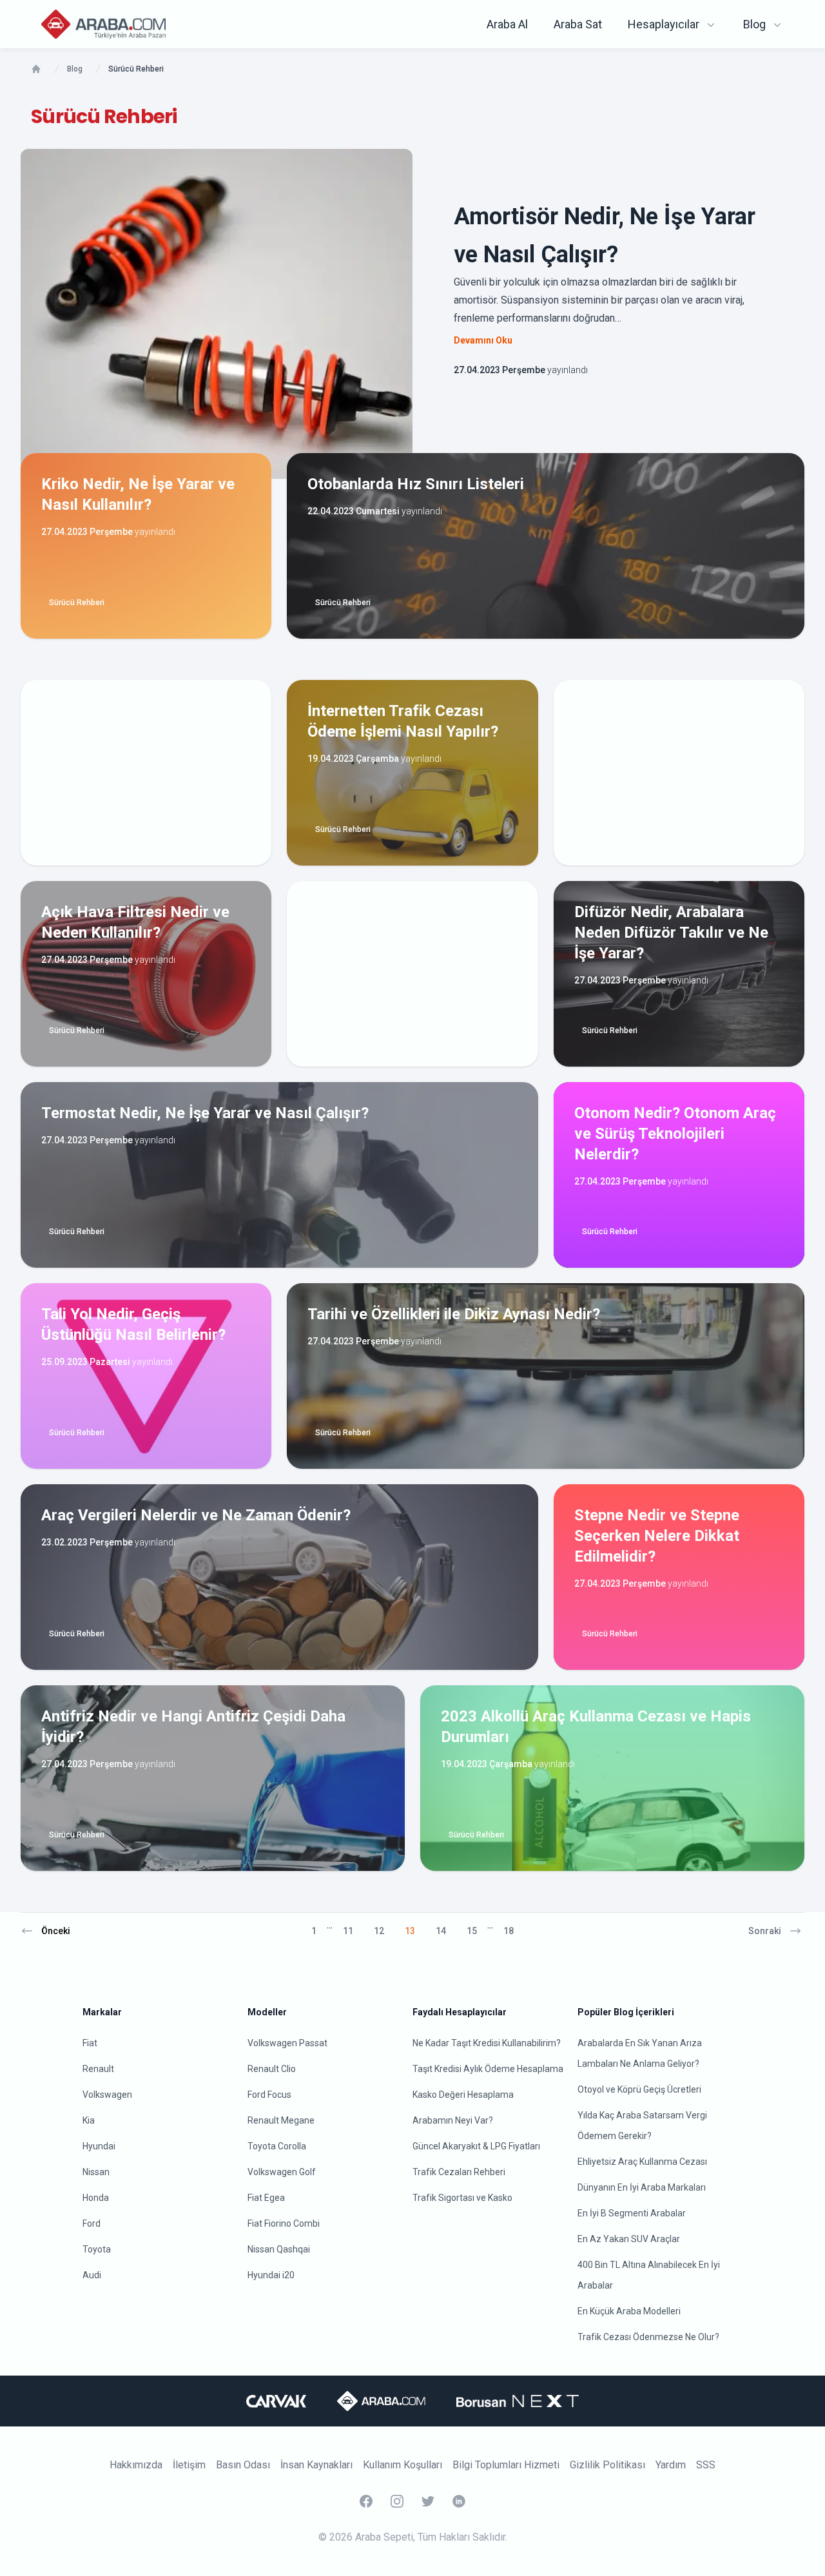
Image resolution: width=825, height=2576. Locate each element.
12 (379, 1931)
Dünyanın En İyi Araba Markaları (642, 2187)
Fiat (90, 2043)
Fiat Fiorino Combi (284, 2223)
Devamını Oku (483, 340)
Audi (92, 2275)
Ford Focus (269, 2095)
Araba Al (507, 24)
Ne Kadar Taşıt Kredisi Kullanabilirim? (487, 2043)
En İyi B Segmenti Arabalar (632, 2213)
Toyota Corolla (277, 2146)
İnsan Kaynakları (316, 2465)
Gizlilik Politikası (607, 2465)
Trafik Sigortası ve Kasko (462, 2198)
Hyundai (99, 2146)
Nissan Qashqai (279, 2249)
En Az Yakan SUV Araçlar (629, 2239)
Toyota (97, 2249)
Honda (96, 2198)
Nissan (96, 2172)
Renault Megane (281, 2120)
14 (441, 1931)
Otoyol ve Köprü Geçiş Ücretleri (639, 2089)
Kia (89, 2120)
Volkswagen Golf (282, 2172)
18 (509, 1931)
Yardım (671, 2465)
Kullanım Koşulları (403, 2465)
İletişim (189, 2465)
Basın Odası (243, 2465)
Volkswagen (107, 2095)
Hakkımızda (136, 2465)
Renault (98, 2069)
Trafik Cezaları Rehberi (459, 2172)
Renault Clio (272, 2069)
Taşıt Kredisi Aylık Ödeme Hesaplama (488, 2069)
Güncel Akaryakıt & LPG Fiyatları (476, 2146)
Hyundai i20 (271, 2275)
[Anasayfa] (36, 69)
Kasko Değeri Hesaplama (463, 2095)
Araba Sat (578, 24)
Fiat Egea (266, 2198)
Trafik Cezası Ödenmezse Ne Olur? (648, 2337)
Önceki (56, 1931)
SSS (706, 2465)
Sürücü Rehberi (77, 603)
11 (348, 1931)
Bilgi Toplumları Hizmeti (506, 2465)
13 (410, 1931)
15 (472, 1931)
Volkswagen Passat (287, 2043)
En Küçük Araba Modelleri (629, 2311)
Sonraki (765, 1931)
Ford (92, 2223)
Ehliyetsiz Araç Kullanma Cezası (642, 2162)
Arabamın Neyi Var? (453, 2120)
